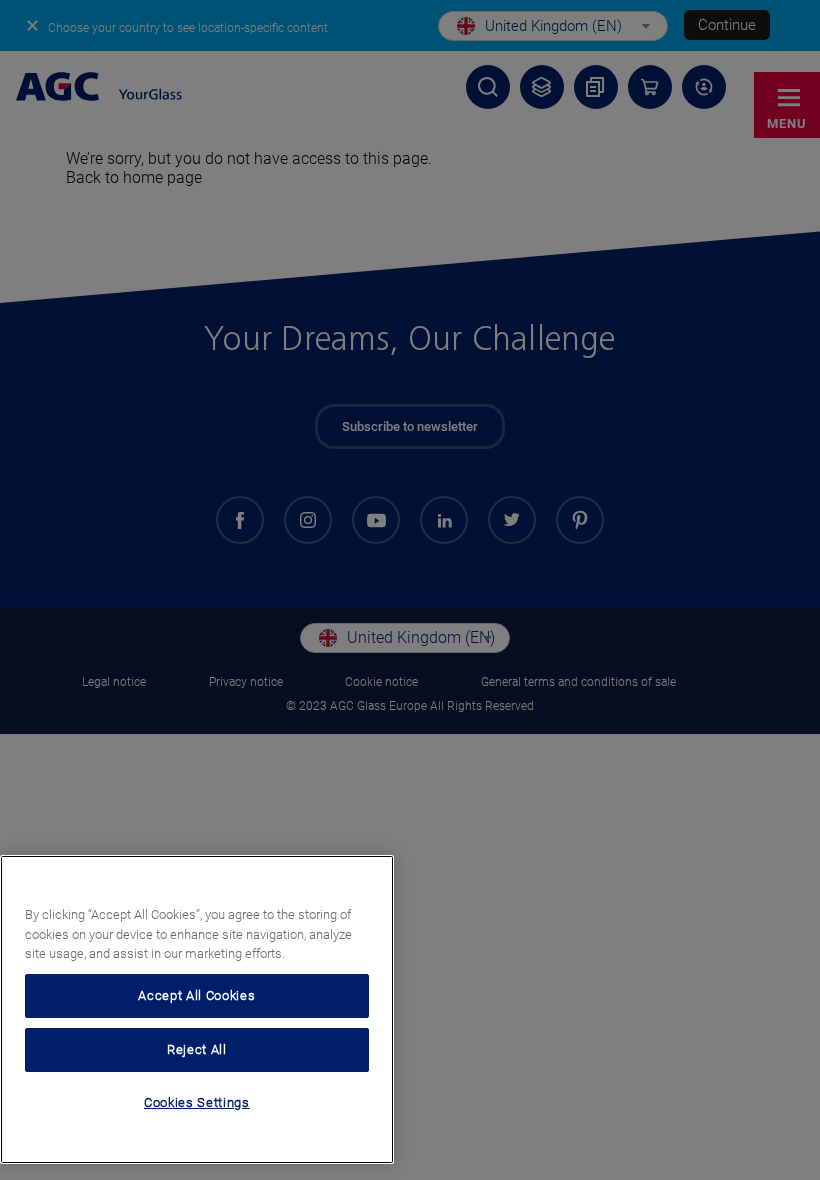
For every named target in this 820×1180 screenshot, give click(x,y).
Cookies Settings (197, 1102)
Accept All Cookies (196, 995)
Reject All (197, 1049)
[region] (197, 1009)
